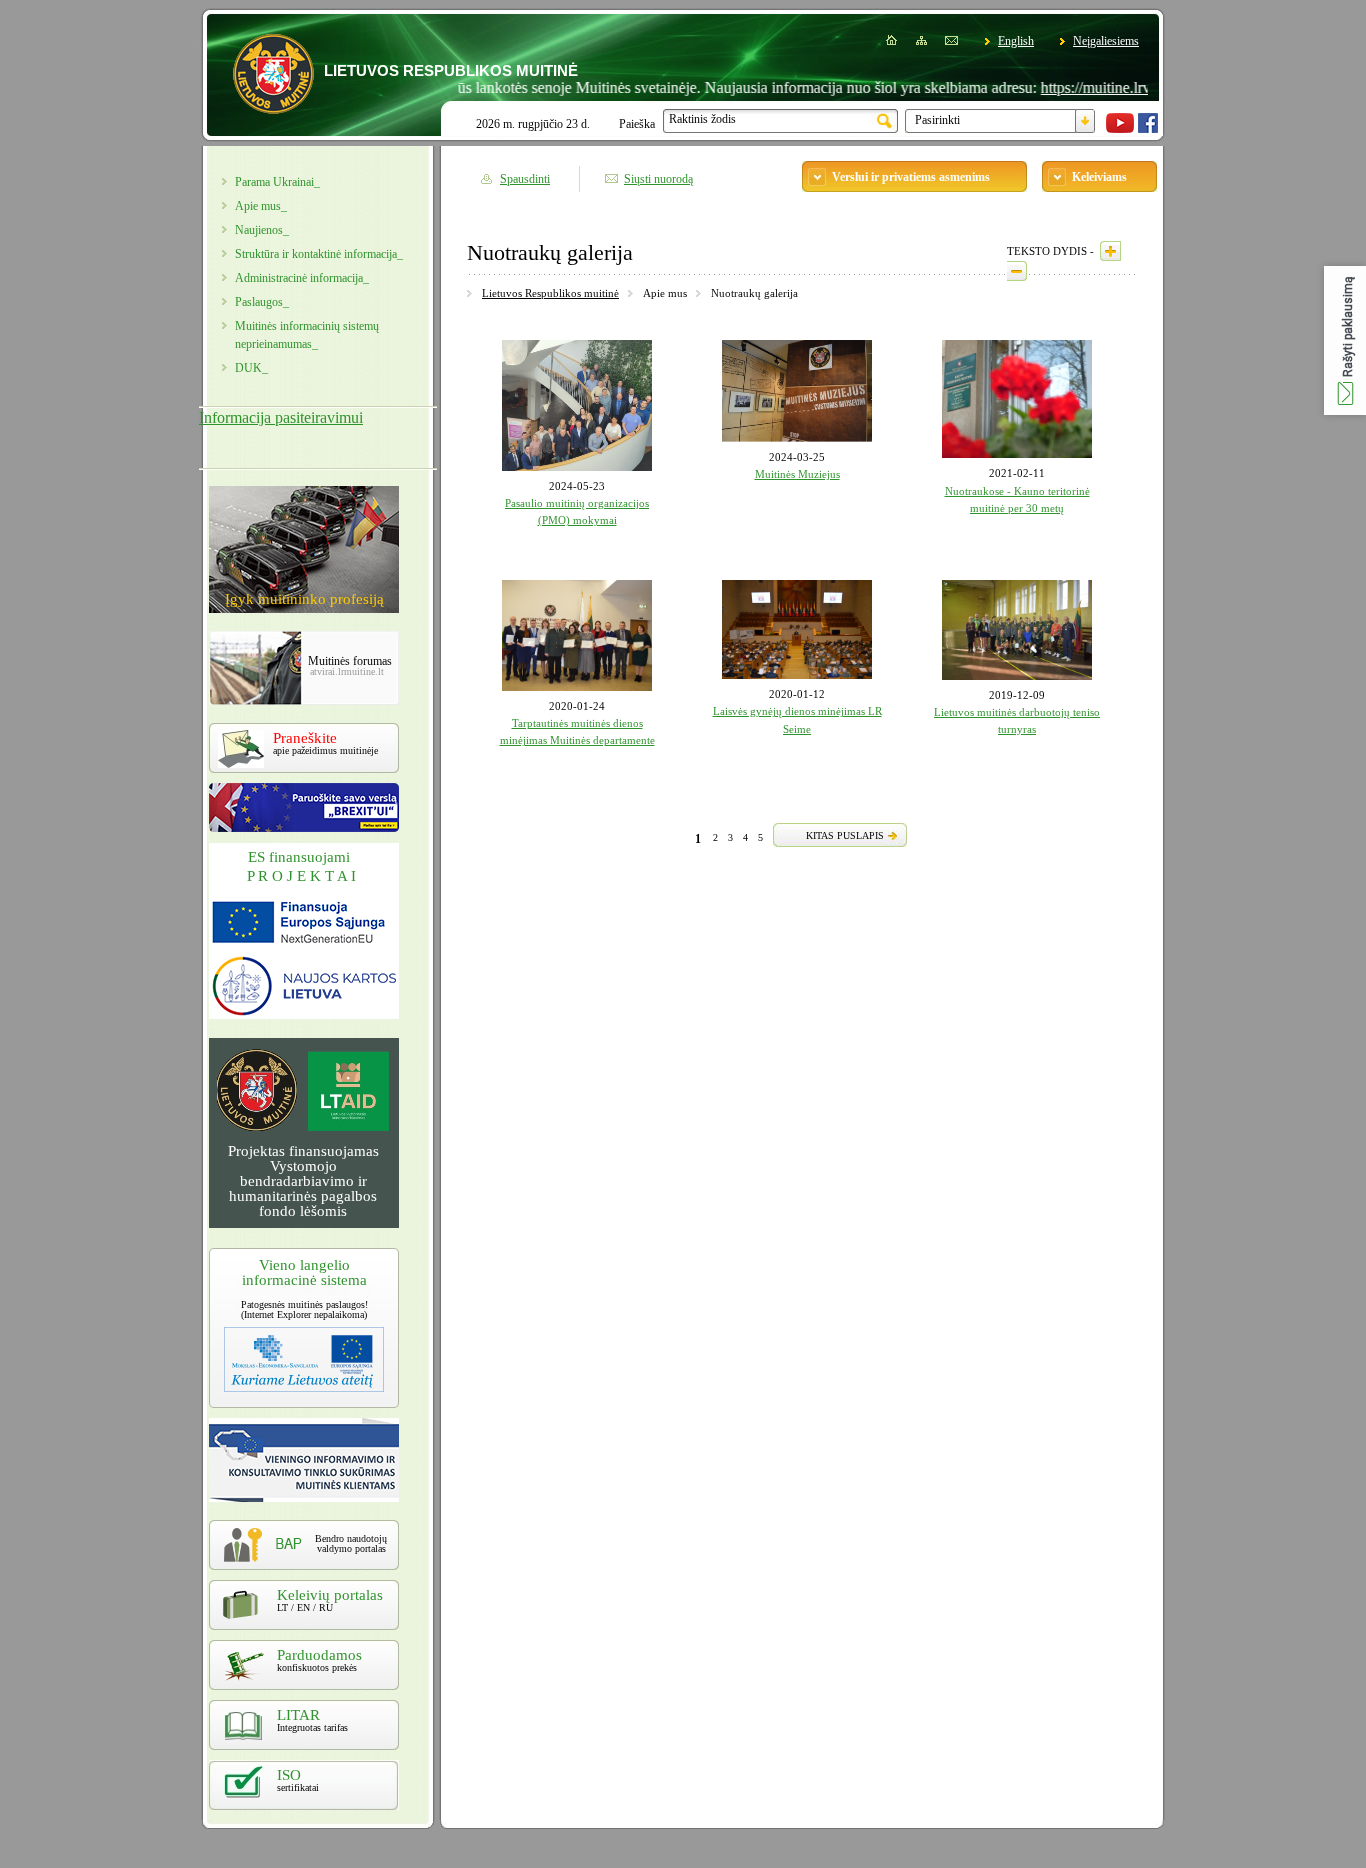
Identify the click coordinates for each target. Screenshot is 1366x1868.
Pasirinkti (937, 120)
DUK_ (251, 368)
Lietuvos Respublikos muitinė (550, 293)
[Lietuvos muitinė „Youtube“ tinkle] (1120, 129)
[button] (1345, 340)
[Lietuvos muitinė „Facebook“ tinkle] (1148, 129)
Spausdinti (525, 179)
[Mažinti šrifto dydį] (1017, 271)
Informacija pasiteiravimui (281, 417)
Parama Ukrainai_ (277, 182)
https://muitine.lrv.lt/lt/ (1073, 87)
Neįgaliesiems (1106, 41)
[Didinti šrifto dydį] (1110, 251)
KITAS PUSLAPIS (845, 835)
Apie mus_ (261, 206)
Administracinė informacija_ (302, 278)
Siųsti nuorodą (658, 179)
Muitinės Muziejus (797, 474)
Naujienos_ (262, 230)
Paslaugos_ (262, 302)
